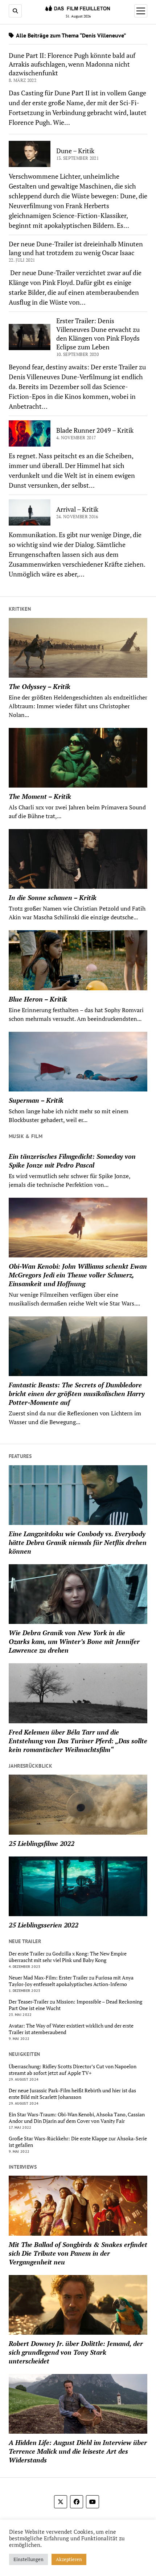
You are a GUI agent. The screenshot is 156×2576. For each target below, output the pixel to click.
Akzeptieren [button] (69, 2559)
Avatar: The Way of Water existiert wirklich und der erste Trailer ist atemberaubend (71, 2029)
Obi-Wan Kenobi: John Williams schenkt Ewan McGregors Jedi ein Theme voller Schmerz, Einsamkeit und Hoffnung (78, 1275)
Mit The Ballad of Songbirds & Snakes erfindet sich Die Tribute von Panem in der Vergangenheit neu (78, 2253)
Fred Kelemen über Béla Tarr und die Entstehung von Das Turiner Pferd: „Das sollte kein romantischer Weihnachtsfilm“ (78, 1741)
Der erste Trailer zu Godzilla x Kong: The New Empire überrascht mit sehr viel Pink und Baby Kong (68, 1957)
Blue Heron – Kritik (38, 999)
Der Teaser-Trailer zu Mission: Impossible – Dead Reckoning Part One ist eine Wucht (75, 2005)
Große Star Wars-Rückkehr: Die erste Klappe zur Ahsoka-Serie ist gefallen (78, 2142)
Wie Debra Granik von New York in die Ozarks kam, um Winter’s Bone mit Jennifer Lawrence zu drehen (74, 1641)
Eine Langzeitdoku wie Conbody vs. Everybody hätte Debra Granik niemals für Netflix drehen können (78, 1542)
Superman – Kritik (36, 1100)
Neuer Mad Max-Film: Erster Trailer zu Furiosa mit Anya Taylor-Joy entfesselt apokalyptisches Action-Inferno (71, 1981)
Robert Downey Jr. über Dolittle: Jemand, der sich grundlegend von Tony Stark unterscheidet (76, 2352)
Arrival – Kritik (77, 509)
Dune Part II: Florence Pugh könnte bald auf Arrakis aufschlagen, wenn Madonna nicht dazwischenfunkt (72, 64)
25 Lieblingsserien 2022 (44, 1925)
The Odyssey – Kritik (40, 686)
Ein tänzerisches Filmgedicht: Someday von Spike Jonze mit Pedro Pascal (72, 1161)
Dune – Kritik (75, 151)
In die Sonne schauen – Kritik (53, 897)
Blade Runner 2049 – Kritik (95, 430)
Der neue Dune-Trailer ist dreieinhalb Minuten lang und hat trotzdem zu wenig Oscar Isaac (76, 248)
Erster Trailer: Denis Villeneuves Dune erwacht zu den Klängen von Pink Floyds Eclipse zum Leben (98, 334)
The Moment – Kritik (40, 796)
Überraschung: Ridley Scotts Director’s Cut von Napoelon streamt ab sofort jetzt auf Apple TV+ (73, 2070)
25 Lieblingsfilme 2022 (42, 1843)
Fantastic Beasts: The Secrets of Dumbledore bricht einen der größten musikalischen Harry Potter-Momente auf (77, 1394)
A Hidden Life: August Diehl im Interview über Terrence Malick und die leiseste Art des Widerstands (78, 2451)
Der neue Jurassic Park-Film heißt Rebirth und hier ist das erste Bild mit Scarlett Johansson (72, 2094)
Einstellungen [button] (28, 2559)
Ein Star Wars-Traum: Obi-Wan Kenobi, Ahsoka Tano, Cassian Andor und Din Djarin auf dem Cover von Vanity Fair (77, 2118)
